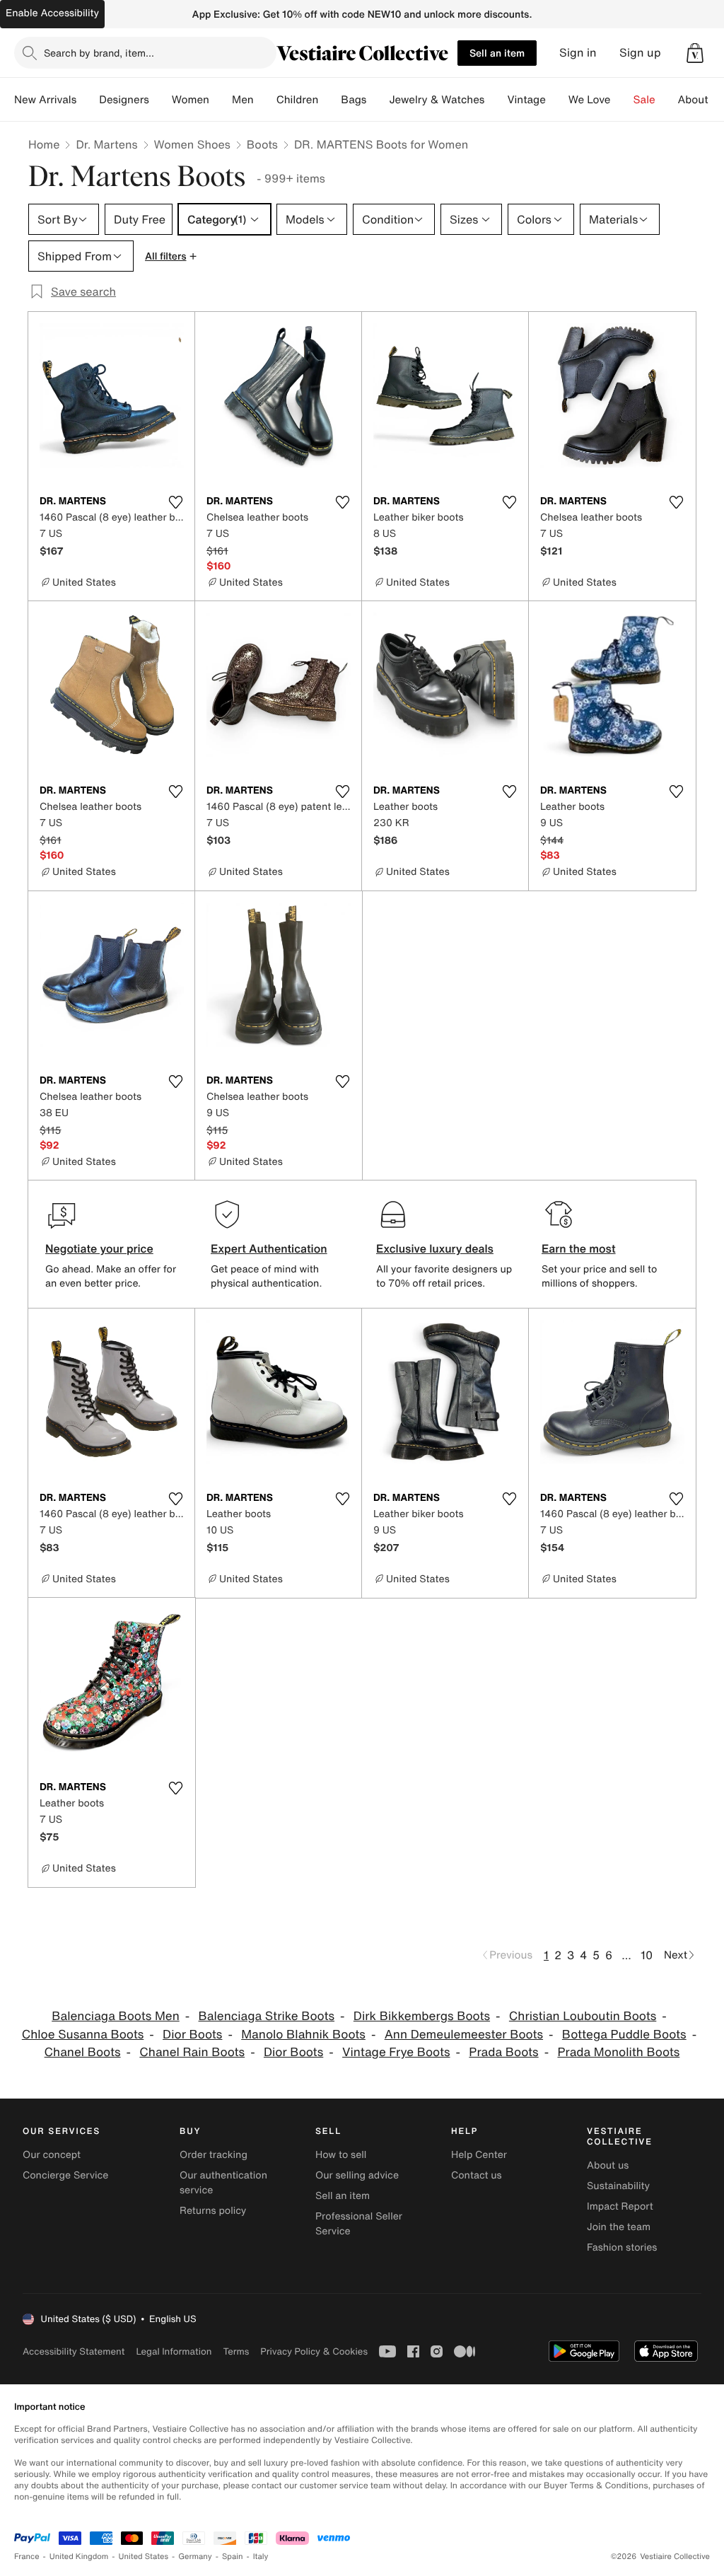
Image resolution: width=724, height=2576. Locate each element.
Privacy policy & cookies (314, 2351)
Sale (644, 100)
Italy (261, 2557)
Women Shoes (192, 144)
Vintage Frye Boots (396, 2052)
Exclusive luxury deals (435, 1248)
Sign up (640, 53)
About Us (701, 100)
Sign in (578, 53)
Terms (236, 2351)
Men (243, 100)
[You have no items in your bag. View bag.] (695, 53)
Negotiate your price (99, 1248)
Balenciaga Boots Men (116, 2016)
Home (44, 144)
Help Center (479, 2155)
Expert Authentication (269, 1248)
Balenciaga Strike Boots (267, 2016)
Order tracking (214, 2155)
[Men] (265, 100)
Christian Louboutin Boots (583, 2016)
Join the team (619, 2227)
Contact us (477, 2175)
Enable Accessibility (52, 13)
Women (191, 100)
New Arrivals (45, 100)
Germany (195, 2557)
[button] (695, 53)
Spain (233, 2557)
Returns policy (213, 2211)
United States (144, 2557)
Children (298, 100)
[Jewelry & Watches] (496, 100)
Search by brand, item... (99, 53)
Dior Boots (192, 2035)
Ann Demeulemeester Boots (464, 2035)
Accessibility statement (74, 2351)
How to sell (341, 2155)
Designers (124, 100)
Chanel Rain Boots (192, 2052)
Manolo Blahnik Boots (303, 2035)
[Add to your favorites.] (175, 502)
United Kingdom (79, 2557)
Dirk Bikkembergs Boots (422, 2016)
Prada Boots (503, 2052)
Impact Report (620, 2206)
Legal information (174, 2351)
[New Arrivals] (88, 100)
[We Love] (622, 100)
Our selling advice (357, 2175)
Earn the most (579, 1248)
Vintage (526, 100)
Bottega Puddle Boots (624, 2035)
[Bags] (378, 100)
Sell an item (497, 53)
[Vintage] (557, 100)
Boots (262, 144)
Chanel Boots (83, 2052)
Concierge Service (65, 2175)
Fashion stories (622, 2247)
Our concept (52, 2155)
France (27, 2557)
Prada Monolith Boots (618, 2052)
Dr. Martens (106, 144)
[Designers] (160, 100)
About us (608, 2165)
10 (647, 1955)
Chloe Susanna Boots (83, 2035)
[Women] (221, 100)
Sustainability (618, 2186)
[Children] (329, 100)
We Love (590, 100)
